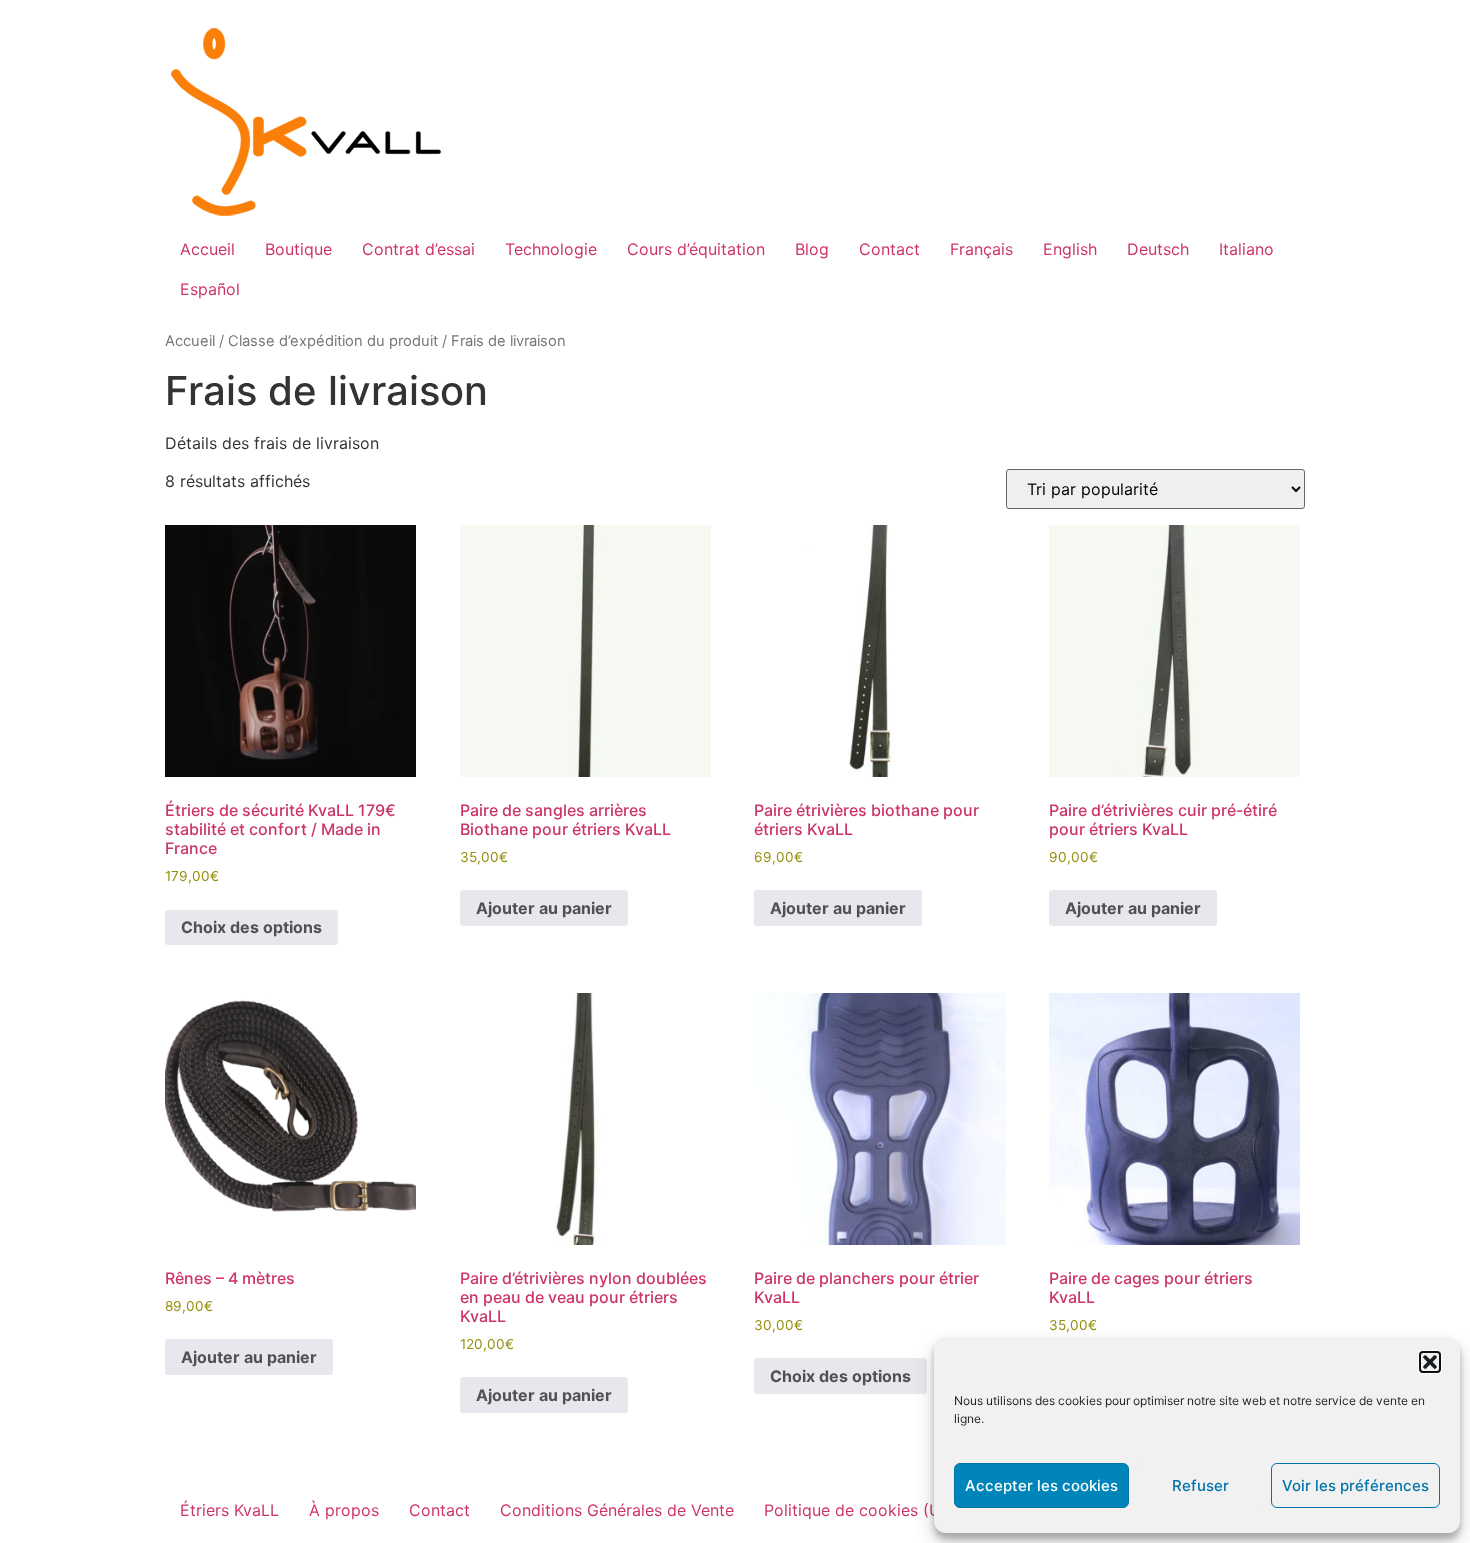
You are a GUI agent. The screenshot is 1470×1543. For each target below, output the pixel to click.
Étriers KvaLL (229, 1510)
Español (210, 289)
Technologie (551, 249)
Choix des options (251, 927)
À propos (344, 1510)
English (1070, 249)
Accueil (207, 249)
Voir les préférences (1355, 1485)
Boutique (298, 249)
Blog (812, 249)
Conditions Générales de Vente (617, 1510)
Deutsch (1158, 249)
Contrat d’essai (418, 249)
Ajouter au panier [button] (544, 908)
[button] (1430, 1362)
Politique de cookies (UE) (860, 1510)
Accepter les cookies (1041, 1485)
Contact (889, 249)
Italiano (1246, 249)
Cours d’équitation (696, 249)
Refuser (1200, 1485)
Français (981, 249)
